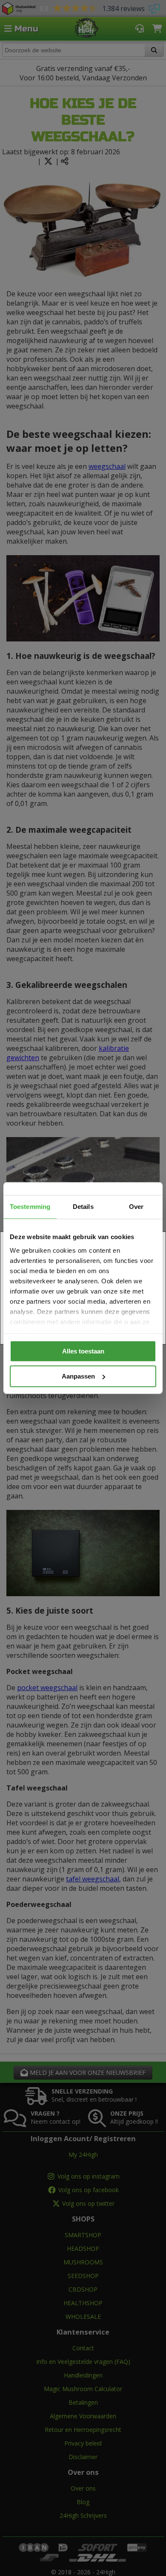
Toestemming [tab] (30, 1207)
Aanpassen (78, 1376)
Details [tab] (83, 1207)
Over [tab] (136, 1207)
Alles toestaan (83, 1351)
